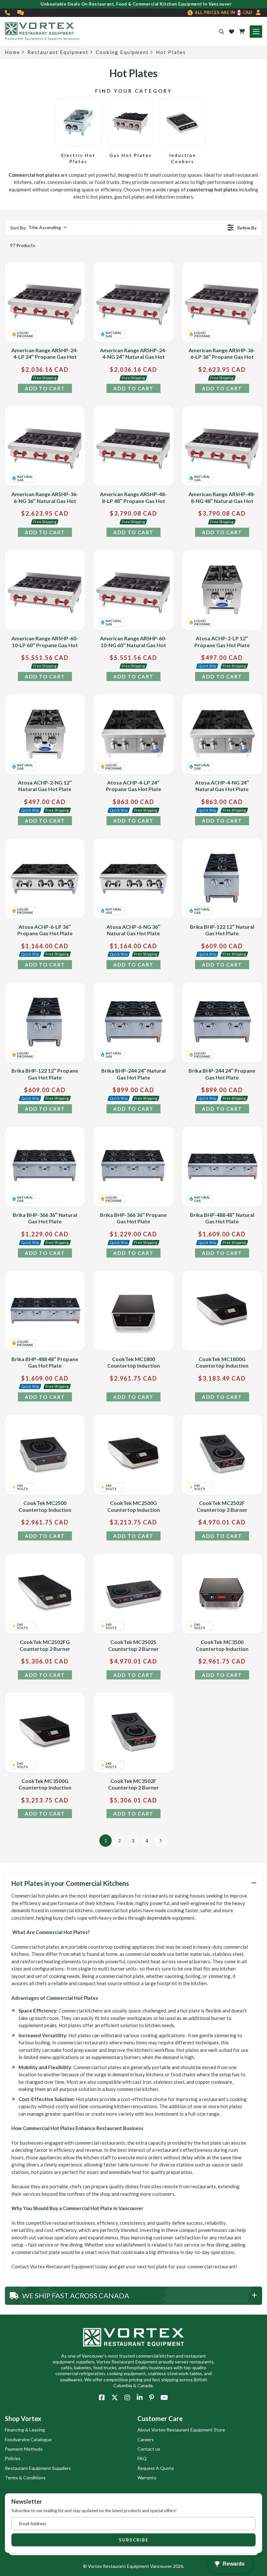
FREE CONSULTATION (21, 13)
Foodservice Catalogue (28, 2439)
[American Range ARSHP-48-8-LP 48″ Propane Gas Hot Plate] (133, 446)
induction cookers (174, 197)
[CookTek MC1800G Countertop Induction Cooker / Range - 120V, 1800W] (222, 1311)
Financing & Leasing (25, 2430)
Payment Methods (24, 2449)
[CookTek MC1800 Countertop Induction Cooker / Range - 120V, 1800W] (133, 1311)
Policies (13, 2458)
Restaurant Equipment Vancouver (137, 2566)
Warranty (147, 2478)
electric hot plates (93, 197)
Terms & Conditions (25, 2478)
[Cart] (242, 32)
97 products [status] (23, 245)
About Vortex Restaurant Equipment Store (181, 2430)
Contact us (149, 2449)
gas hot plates (130, 197)
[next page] (161, 1841)
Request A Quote (156, 2468)
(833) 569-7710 (8, 13)
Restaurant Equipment (58, 52)
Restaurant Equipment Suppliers (38, 2468)
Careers (146, 2439)
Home (13, 52)
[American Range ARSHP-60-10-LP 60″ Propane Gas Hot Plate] (45, 590)
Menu (256, 32)
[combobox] (38, 228)
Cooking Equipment (122, 52)
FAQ (142, 2458)
